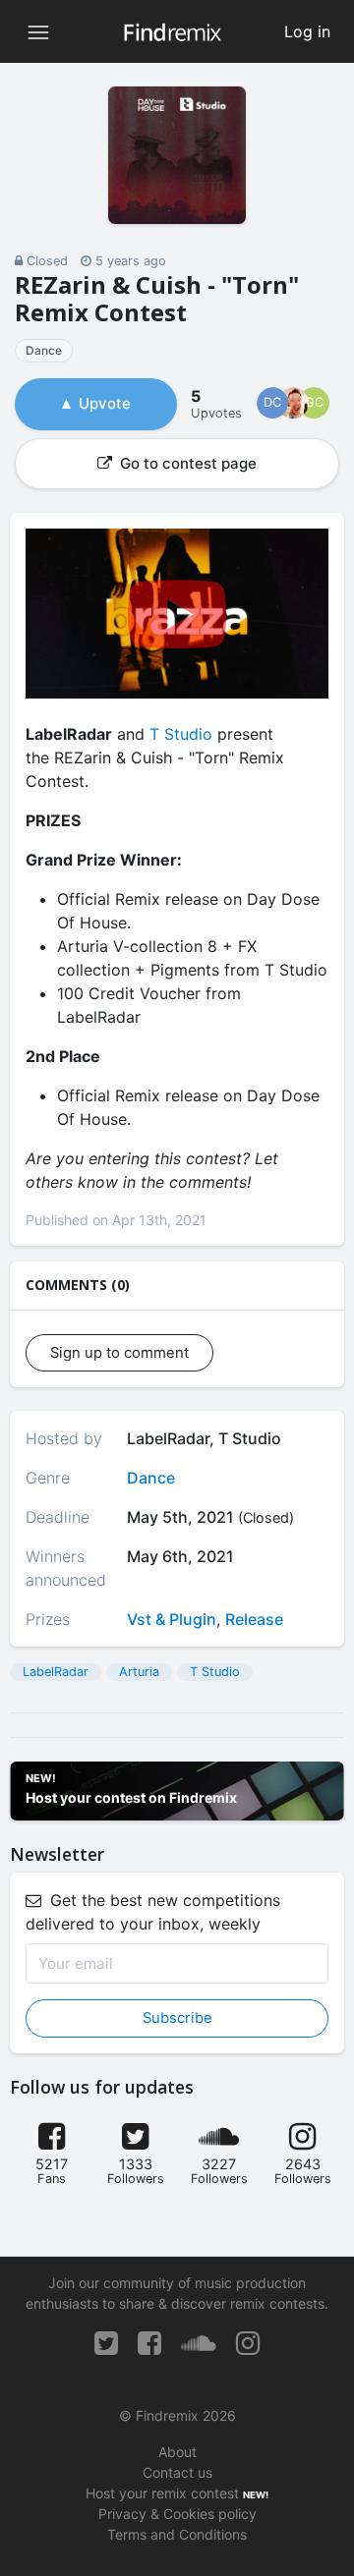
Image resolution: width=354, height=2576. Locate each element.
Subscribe (177, 2018)
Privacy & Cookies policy (177, 2514)
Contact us (177, 2472)
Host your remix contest (162, 2493)
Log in (307, 31)
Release (254, 1619)
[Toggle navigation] (38, 31)
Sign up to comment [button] (119, 1353)
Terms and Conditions (177, 2534)
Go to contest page (186, 463)
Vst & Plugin (172, 1619)
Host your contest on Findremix (131, 1797)
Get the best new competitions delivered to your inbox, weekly (153, 1912)
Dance (44, 350)
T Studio (181, 734)
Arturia (139, 1672)
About (177, 2452)
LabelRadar (56, 1672)
